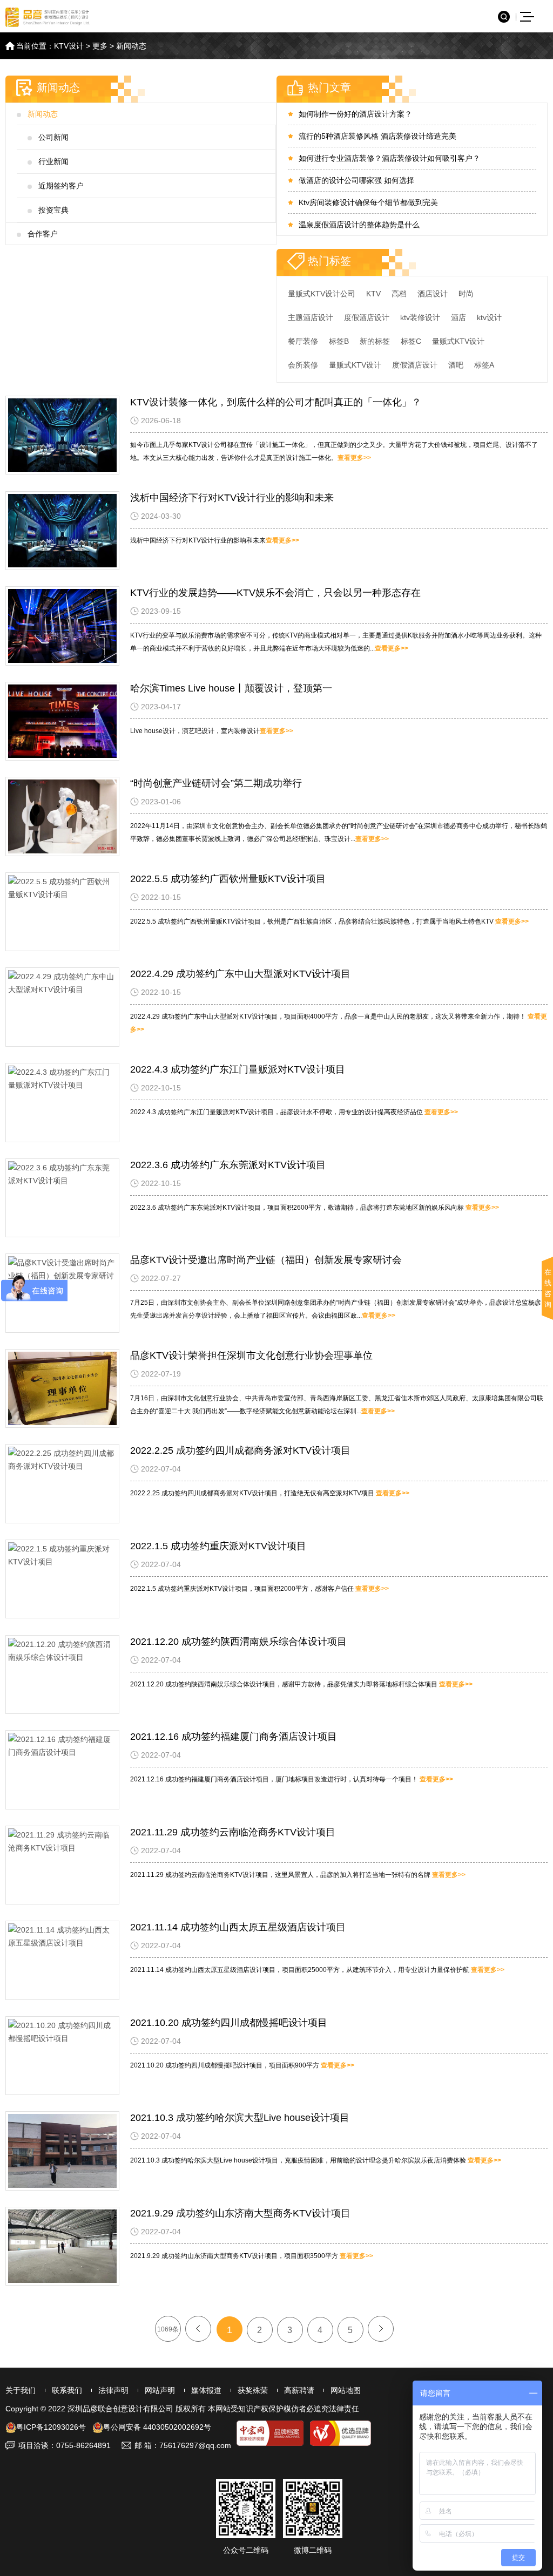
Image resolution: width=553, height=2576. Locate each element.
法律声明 (113, 2390)
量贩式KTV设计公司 (322, 294)
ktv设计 (489, 317)
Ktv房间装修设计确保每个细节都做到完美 (368, 202)
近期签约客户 (61, 186)
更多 (100, 46)
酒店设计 (433, 294)
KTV (373, 294)
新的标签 (375, 341)
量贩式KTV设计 (458, 341)
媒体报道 (206, 2390)
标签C (411, 341)
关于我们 (21, 2390)
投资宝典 (53, 210)
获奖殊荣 (253, 2390)
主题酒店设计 (311, 317)
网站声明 (160, 2390)
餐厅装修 (303, 341)
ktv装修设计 (420, 317)
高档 (399, 294)
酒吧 (456, 365)
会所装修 (303, 365)
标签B (339, 341)
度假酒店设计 (367, 317)
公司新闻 (53, 137)
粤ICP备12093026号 (51, 2427)
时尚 (466, 294)
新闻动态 (131, 46)
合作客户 (43, 234)
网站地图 (346, 2390)
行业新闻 (53, 161)
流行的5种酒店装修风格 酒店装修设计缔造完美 (377, 136)
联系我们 (67, 2390)
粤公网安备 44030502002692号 (157, 2427)
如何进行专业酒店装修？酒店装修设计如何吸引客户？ (389, 158)
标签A (484, 365)
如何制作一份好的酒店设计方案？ (355, 114)
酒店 (458, 317)
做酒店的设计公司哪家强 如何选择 (356, 180)
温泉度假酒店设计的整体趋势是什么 (359, 225)
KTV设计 (69, 46)
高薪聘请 (299, 2390)
